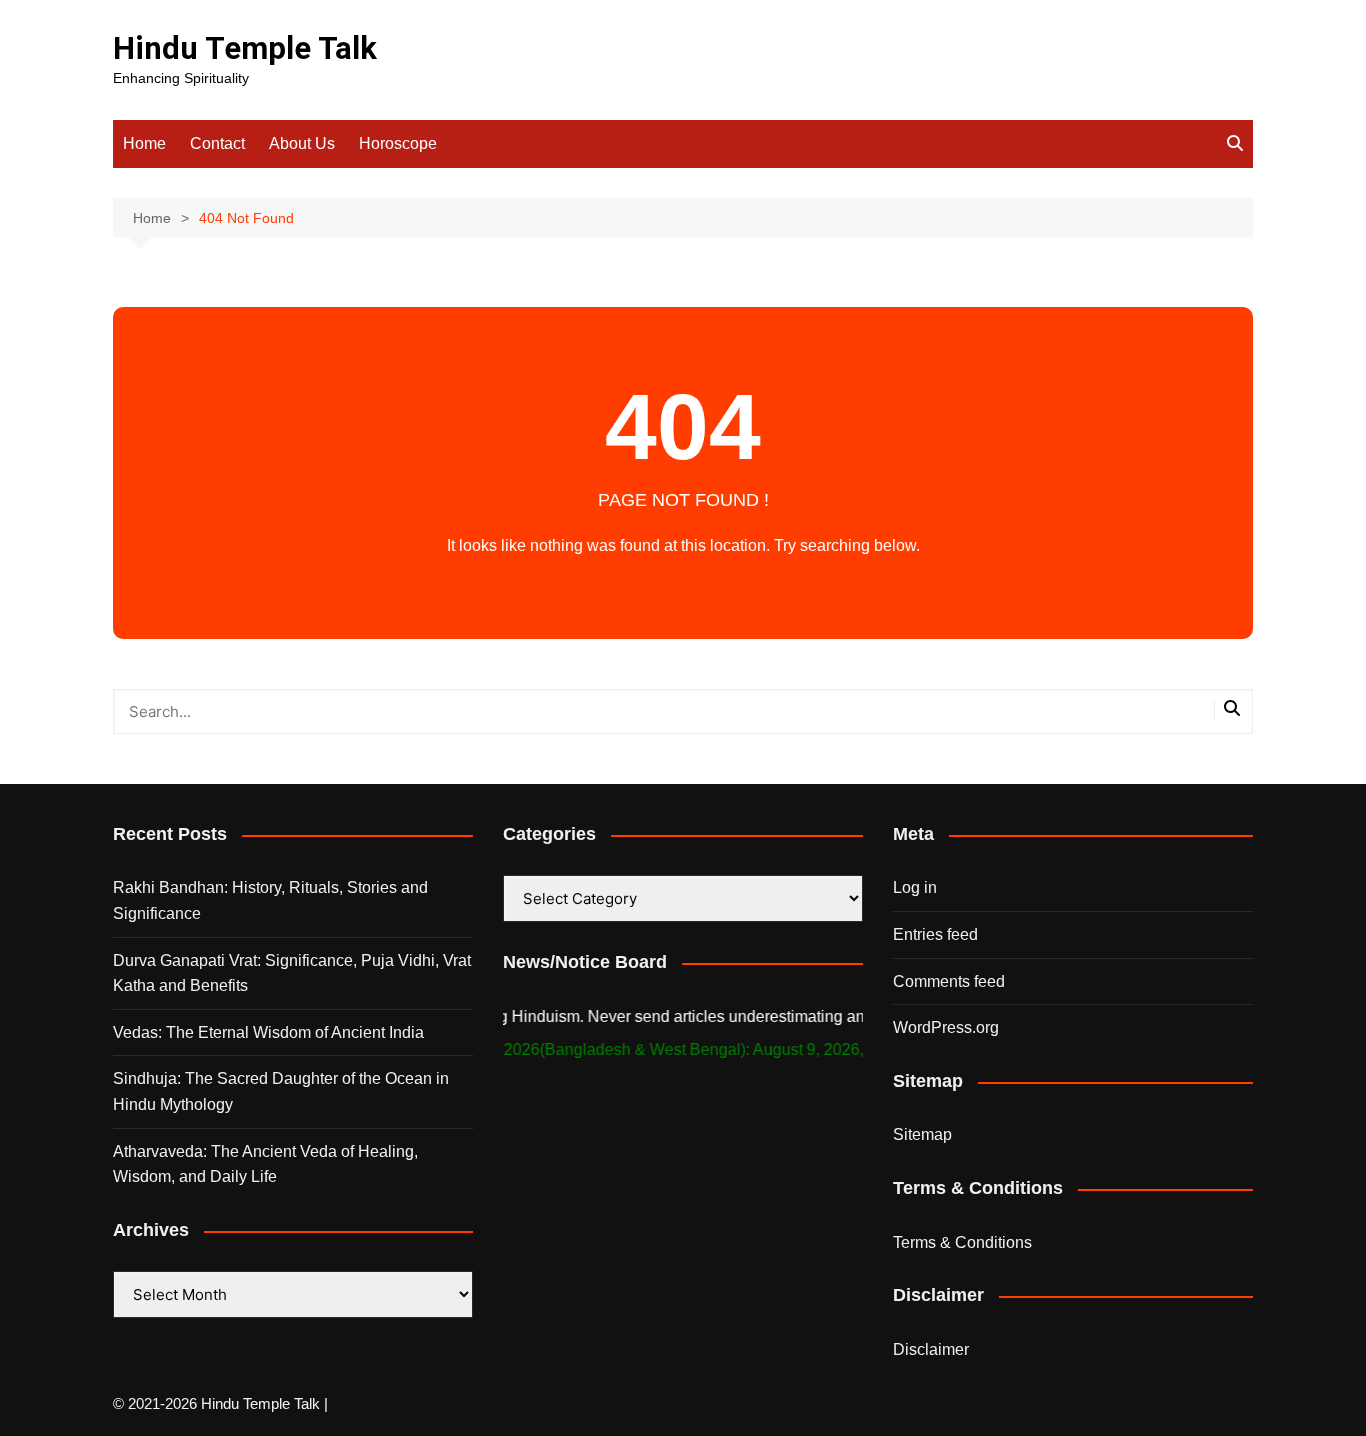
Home (144, 143)
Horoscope (398, 143)
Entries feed (935, 934)
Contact (217, 143)
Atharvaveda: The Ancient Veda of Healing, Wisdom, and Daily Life (265, 1164)
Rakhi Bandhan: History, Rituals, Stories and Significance (270, 900)
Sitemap (922, 1134)
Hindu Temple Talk (245, 48)
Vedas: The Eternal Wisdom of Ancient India (268, 1032)
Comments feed (949, 981)
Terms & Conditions (962, 1242)
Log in (915, 887)
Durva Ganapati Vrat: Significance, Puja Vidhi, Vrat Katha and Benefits (292, 973)
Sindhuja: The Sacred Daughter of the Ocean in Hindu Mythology (281, 1091)
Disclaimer (931, 1349)
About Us (302, 143)
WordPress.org (946, 1027)
